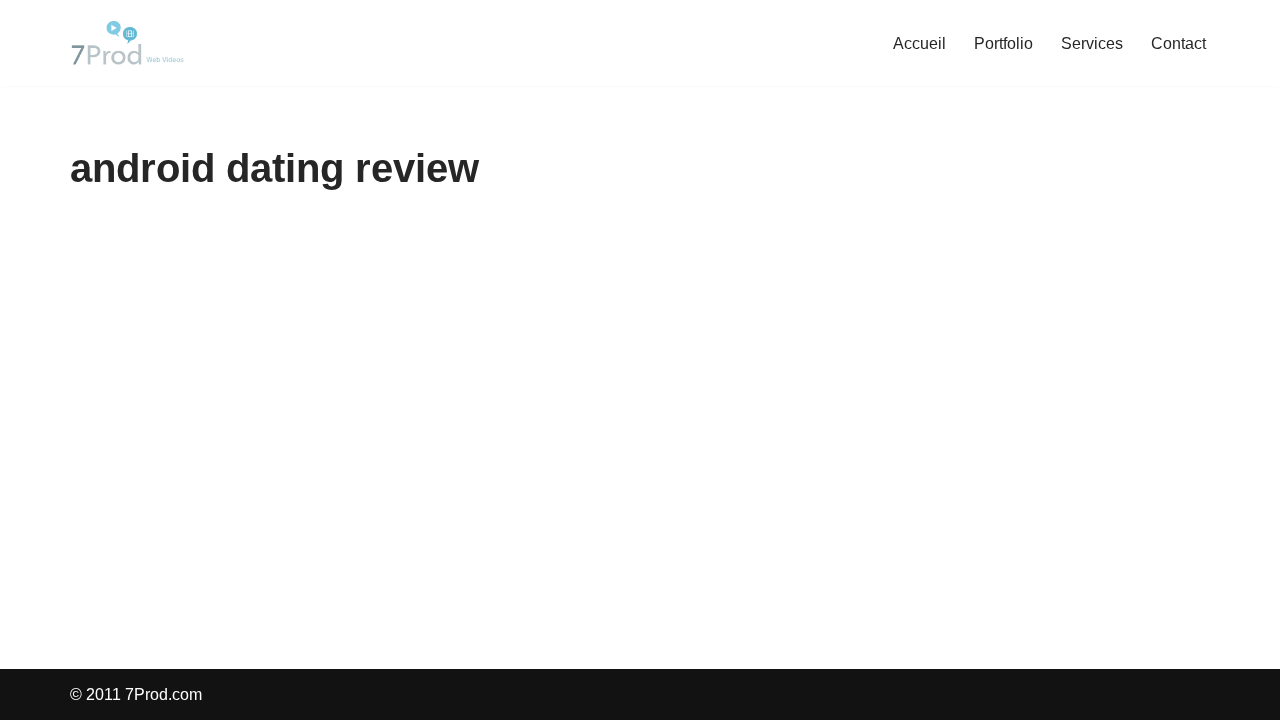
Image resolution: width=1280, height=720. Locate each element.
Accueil (919, 43)
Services (1092, 43)
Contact (1178, 43)
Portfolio (1003, 43)
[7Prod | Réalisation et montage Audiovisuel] (130, 43)
